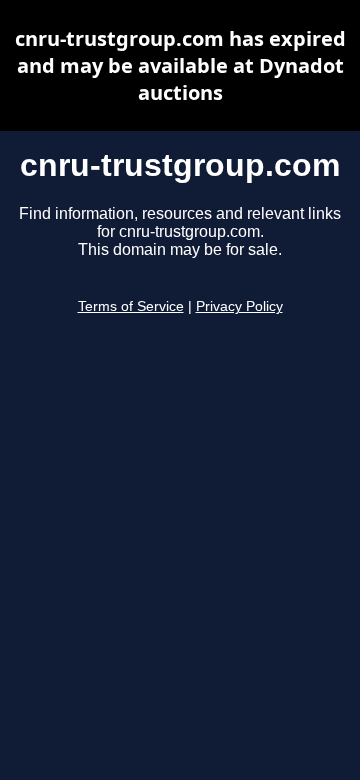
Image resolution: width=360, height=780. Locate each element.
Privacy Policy (239, 306)
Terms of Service (131, 306)
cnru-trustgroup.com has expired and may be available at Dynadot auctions (180, 65)
